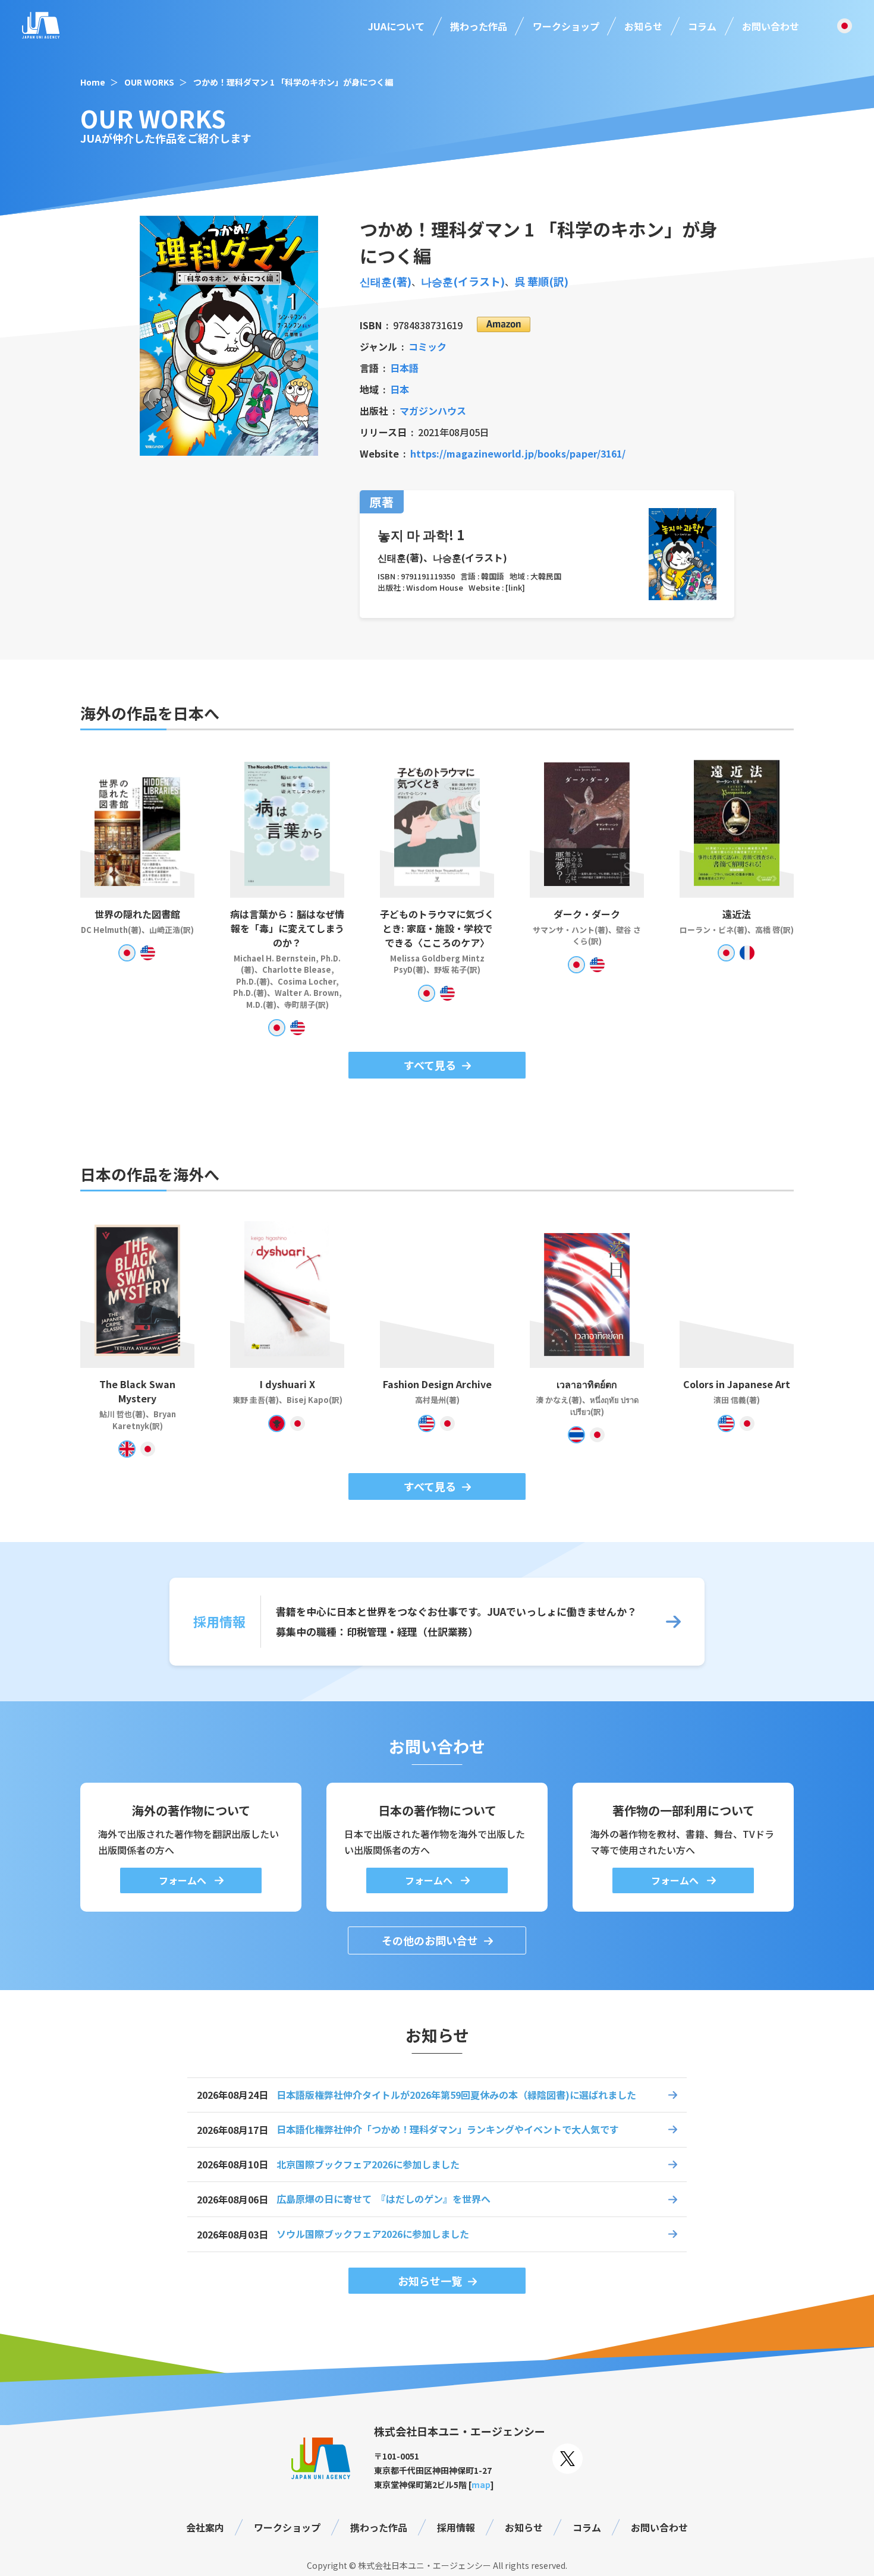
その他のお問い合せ (430, 1940)
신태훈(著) (386, 281)
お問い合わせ (771, 26)
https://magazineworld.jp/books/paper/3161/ (518, 453)
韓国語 (493, 576)
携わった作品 (479, 26)
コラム (702, 26)
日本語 (404, 368)
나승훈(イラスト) (463, 281)
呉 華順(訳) (541, 281)
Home (93, 82)
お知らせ (643, 26)
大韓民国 (546, 576)
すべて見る (430, 1065)
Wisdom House (435, 587)
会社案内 (205, 2527)
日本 (400, 389)
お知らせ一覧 (430, 2281)
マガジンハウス (433, 411)
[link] (515, 587)
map (481, 2484)
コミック (427, 346)
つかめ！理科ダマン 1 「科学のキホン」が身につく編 (293, 82)
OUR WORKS (149, 82)
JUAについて (396, 26)
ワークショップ (566, 26)
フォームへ (184, 1880)
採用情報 (456, 2527)
